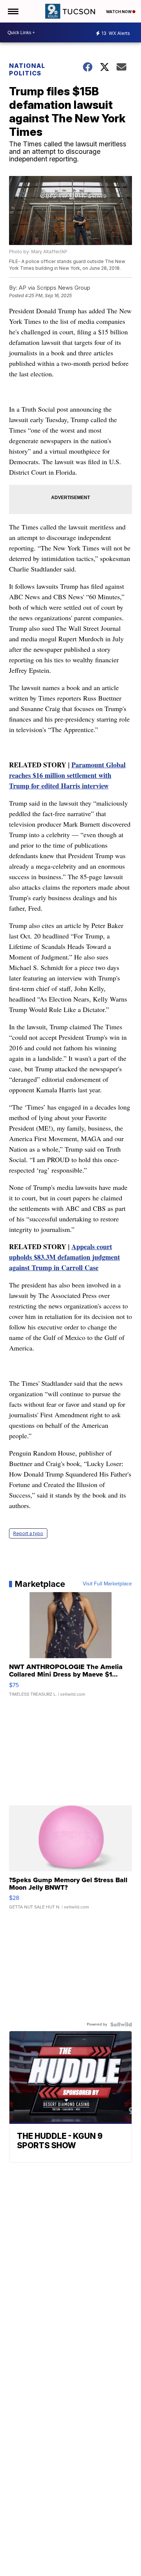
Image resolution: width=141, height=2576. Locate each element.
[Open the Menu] (13, 11)
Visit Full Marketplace (107, 1584)
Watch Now (119, 12)
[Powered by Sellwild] (121, 2024)
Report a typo (28, 1533)
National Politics (27, 69)
